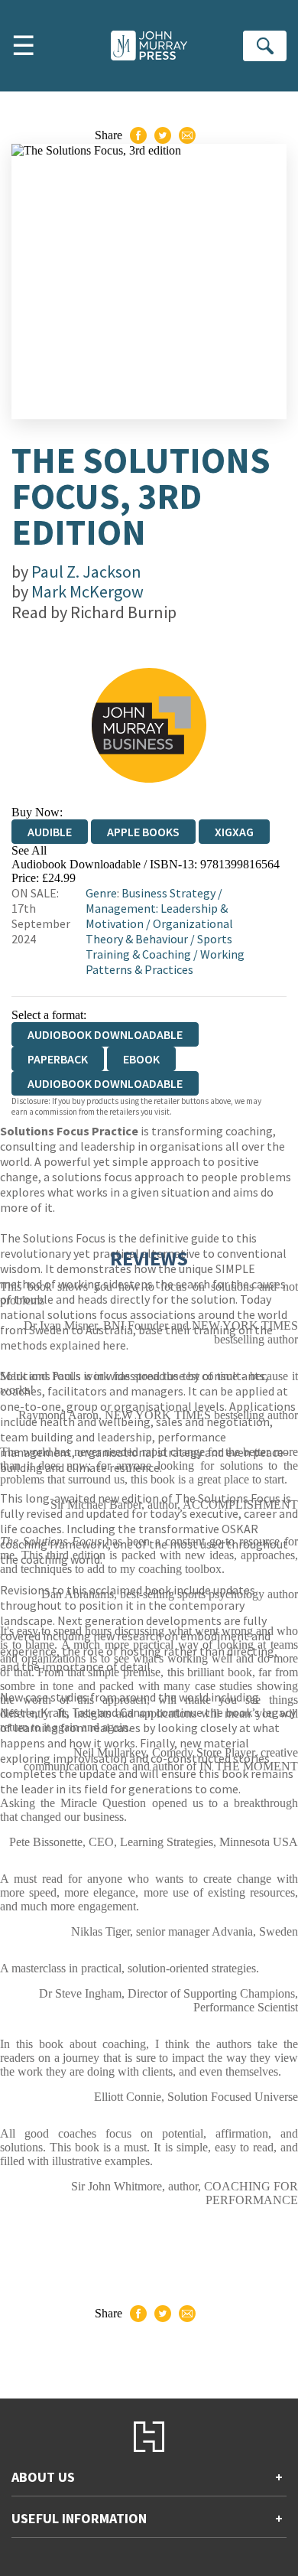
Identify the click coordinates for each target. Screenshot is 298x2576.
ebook (141, 1059)
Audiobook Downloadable (105, 1083)
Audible (50, 832)
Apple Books (143, 832)
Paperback (58, 1059)
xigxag (234, 832)
